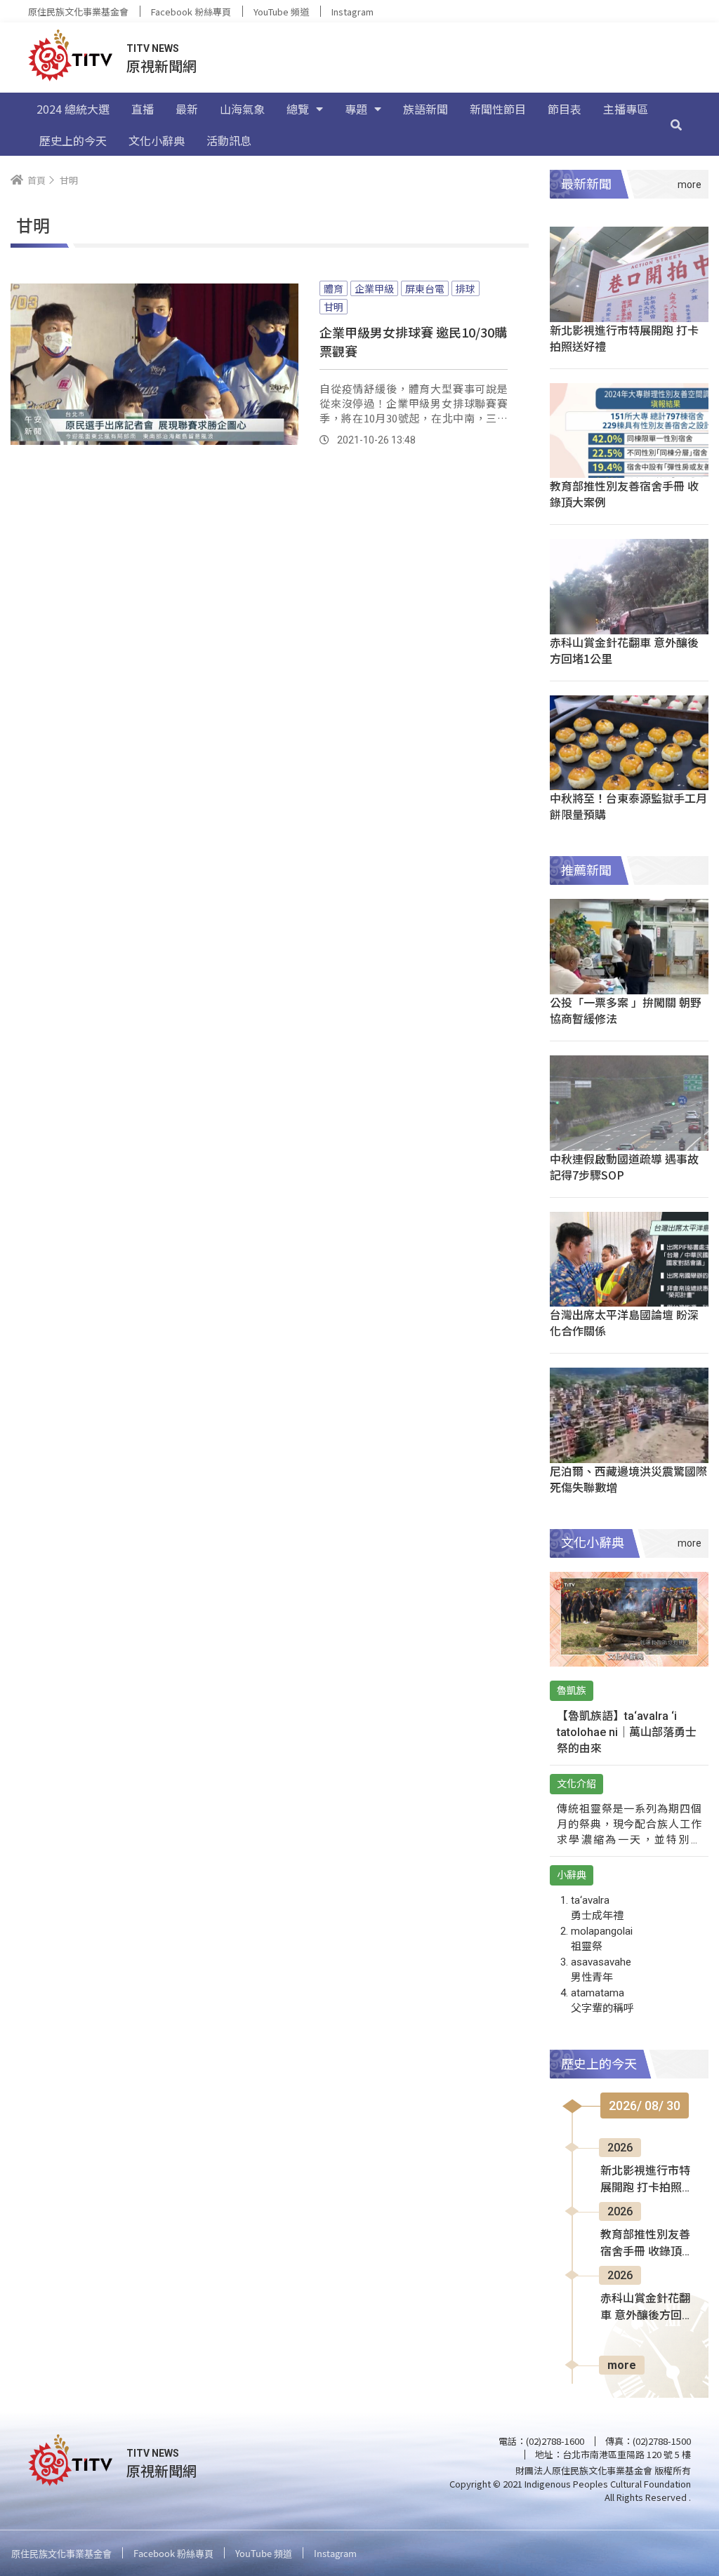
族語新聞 (426, 109)
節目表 (565, 109)
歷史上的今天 (73, 140)
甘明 (334, 307)
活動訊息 (229, 140)
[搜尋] (676, 124)
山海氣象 (242, 109)
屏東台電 (425, 288)
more (622, 2365)
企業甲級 (374, 288)
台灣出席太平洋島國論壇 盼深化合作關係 (624, 1322)
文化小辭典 (157, 140)
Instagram (352, 12)
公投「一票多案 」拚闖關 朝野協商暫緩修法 (626, 1010)
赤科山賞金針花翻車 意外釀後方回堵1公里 (624, 650)
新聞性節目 (498, 109)
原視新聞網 (161, 66)
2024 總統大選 (73, 109)
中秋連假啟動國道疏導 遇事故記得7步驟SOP (624, 1167)
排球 (466, 288)
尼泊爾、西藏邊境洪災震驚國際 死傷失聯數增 (628, 1479)
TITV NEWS (153, 48)
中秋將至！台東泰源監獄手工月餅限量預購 (628, 806)
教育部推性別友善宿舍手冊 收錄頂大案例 (624, 494)
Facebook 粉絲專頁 (191, 12)
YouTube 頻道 (281, 12)
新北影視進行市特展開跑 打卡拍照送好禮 (624, 338)
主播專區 (626, 109)
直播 (143, 109)
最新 (187, 109)
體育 (334, 288)
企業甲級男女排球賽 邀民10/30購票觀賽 (413, 341)
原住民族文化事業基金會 (78, 12)
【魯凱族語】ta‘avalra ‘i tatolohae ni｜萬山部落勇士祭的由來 (627, 1732)
